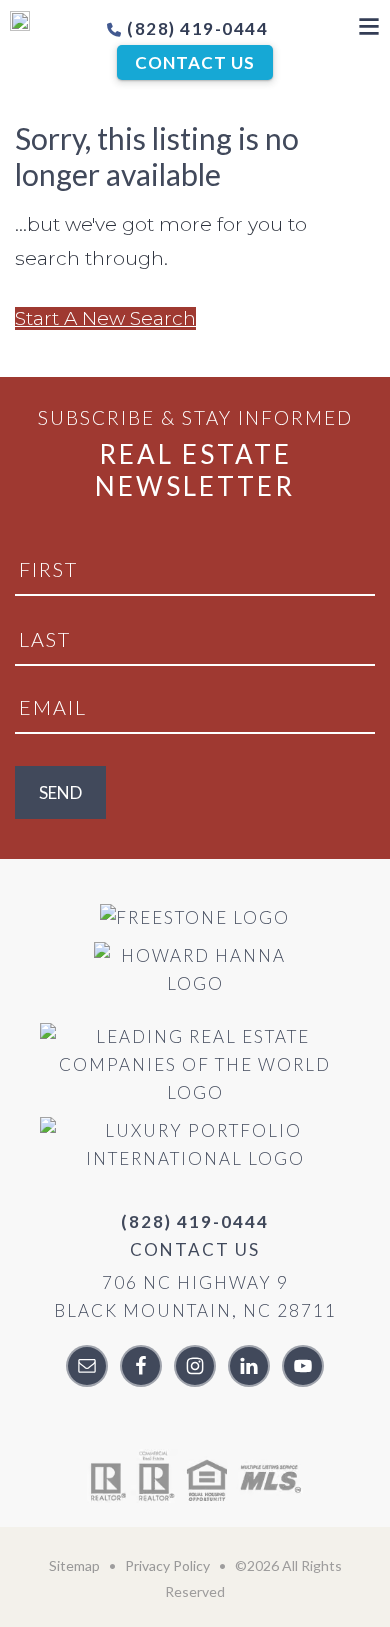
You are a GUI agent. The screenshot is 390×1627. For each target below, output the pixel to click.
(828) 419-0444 (196, 28)
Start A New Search (105, 318)
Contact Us (195, 62)
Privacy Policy (167, 1565)
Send (60, 792)
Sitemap (74, 1565)
